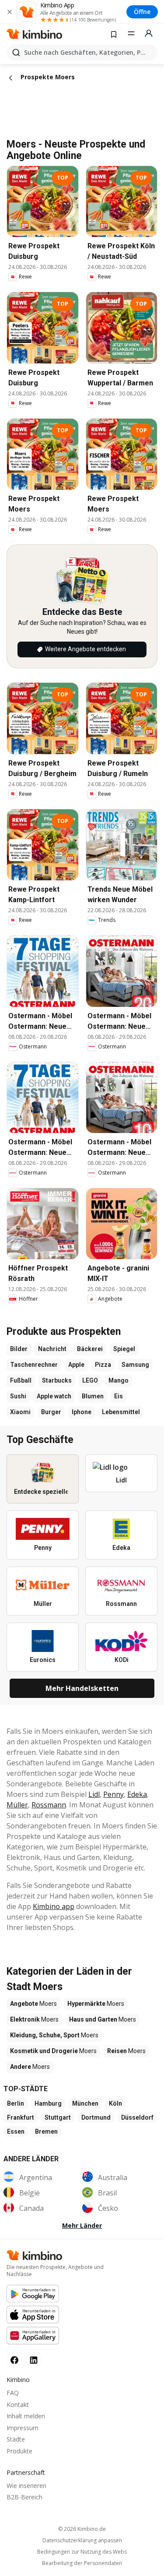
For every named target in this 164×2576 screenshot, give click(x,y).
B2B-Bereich (24, 2497)
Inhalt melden (26, 2416)
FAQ (13, 2393)
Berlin (16, 2103)
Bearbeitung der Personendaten (82, 2563)
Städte (16, 2439)
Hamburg (48, 2103)
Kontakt (18, 2405)
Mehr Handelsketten (82, 1688)
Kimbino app (54, 1906)
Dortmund (96, 2117)
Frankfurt (21, 2117)
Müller (17, 1805)
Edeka (137, 1794)
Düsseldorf (137, 2117)
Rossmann (49, 1805)
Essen (16, 2131)
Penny (113, 1794)
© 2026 (82, 2529)
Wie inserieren (26, 2486)
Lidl (94, 1794)
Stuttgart (58, 2117)
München (85, 2103)
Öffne (142, 12)
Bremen (46, 2131)
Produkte (19, 2451)
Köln (115, 2103)
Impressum (23, 2428)
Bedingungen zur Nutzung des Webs (82, 2552)
